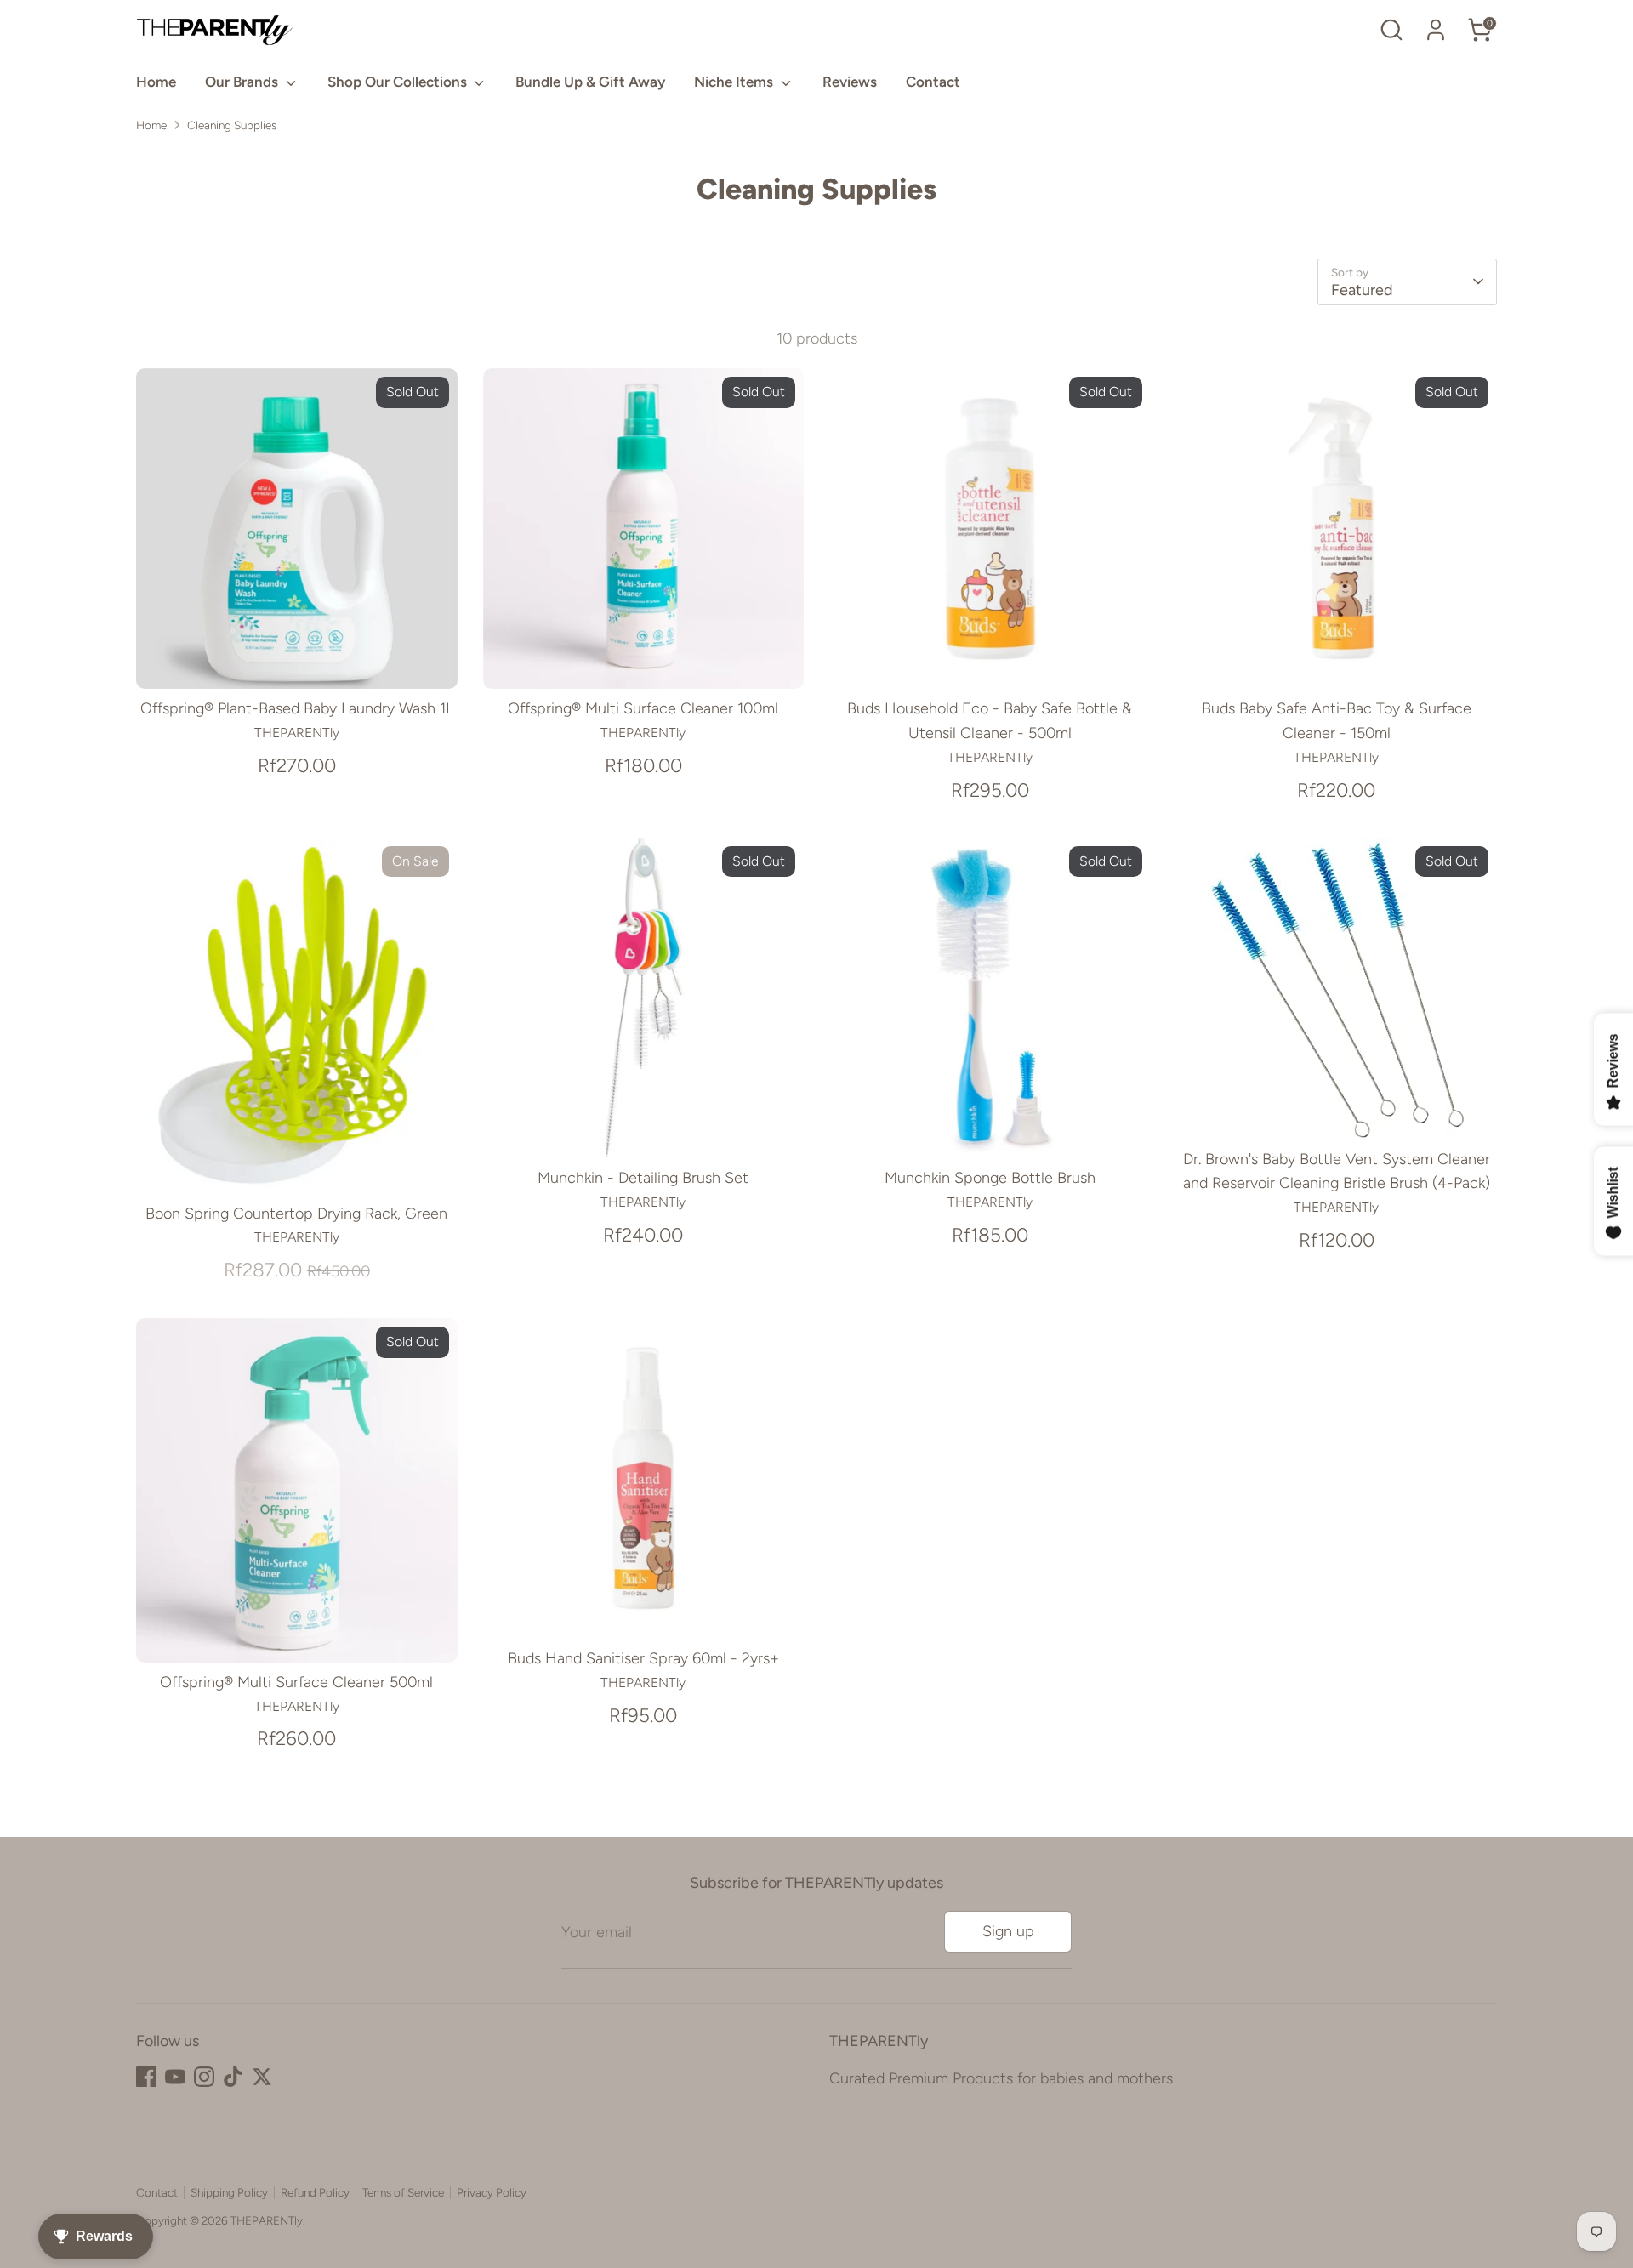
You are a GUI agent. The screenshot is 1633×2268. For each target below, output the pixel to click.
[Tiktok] (233, 2077)
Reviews (850, 82)
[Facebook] (146, 2077)
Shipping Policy (229, 2192)
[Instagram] (204, 2077)
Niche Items (735, 82)
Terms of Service (403, 2192)
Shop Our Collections (399, 82)
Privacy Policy (492, 2192)
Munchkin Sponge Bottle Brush (990, 1178)
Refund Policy (315, 2192)
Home (156, 82)
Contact (933, 82)
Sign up (1008, 1931)
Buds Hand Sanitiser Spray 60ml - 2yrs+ (643, 1658)
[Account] (1436, 30)
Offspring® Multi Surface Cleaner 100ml (643, 708)
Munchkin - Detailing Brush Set (643, 1178)
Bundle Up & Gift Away (590, 82)
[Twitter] (262, 2077)
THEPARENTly (267, 2220)
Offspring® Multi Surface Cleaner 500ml (296, 1682)
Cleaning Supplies (232, 125)
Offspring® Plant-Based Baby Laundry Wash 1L (297, 708)
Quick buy (297, 659)
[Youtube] (175, 2077)
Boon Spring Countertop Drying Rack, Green (296, 1214)
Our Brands (243, 82)
